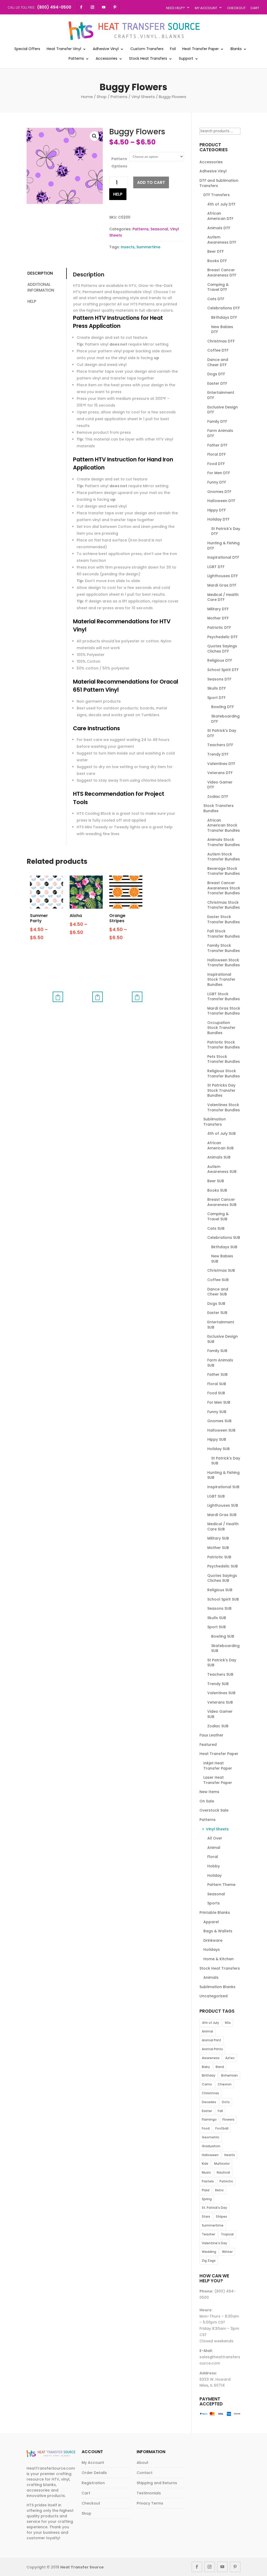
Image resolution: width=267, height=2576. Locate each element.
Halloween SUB (221, 1430)
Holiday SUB (219, 1449)
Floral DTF (217, 454)
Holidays (212, 1950)
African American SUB (220, 1145)
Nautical (223, 2172)
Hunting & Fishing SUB (223, 1475)
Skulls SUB (217, 1618)
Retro (219, 2190)
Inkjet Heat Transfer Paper (218, 1766)
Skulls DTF (217, 688)
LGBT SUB (216, 1496)
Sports (214, 1903)
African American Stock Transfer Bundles (224, 825)
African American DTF (220, 216)
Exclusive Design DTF (223, 410)
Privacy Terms (150, 2503)
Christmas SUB (221, 1270)
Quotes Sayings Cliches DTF (222, 649)
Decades (209, 2102)
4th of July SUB (222, 1133)
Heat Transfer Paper (201, 49)
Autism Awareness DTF (222, 240)
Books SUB (217, 1190)
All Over (215, 1838)
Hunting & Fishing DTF (223, 546)
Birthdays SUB (224, 1247)
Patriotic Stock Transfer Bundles (224, 1045)
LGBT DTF (216, 567)
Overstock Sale (214, 1810)
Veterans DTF (220, 773)
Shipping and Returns (157, 2483)
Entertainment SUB (221, 1325)
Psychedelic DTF (222, 637)
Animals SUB (219, 1157)
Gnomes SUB (219, 1421)
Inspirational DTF (223, 557)
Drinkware (213, 1940)
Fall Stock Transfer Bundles (224, 934)
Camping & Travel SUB (218, 1216)
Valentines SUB (221, 1693)
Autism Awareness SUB (222, 1169)
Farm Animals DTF (220, 433)
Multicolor (222, 2164)
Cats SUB (216, 1228)
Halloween (210, 2155)
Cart (255, 8)
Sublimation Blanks (217, 1987)
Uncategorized (214, 1996)
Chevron (225, 2084)
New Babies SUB (222, 1259)
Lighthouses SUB (223, 1505)
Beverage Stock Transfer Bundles (224, 871)
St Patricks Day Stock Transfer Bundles (221, 1090)
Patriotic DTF (219, 628)
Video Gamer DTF (220, 785)
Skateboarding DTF (225, 719)
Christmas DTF (221, 341)
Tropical (227, 2234)
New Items (209, 1792)
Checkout (236, 8)
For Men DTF (219, 473)
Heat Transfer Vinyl (64, 49)
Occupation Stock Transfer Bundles (221, 1028)
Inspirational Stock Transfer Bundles (221, 979)
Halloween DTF (221, 501)
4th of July (210, 2023)
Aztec (230, 2058)
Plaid (206, 2190)
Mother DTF (218, 618)
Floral (213, 1857)
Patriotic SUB (219, 1557)
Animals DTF (219, 228)
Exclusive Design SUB (223, 1339)
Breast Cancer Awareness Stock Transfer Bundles (224, 888)
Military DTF (218, 609)
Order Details (94, 2473)
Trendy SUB (218, 1684)
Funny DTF (217, 482)
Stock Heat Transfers (148, 59)
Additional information (41, 287)
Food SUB (216, 1393)
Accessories (107, 59)
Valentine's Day (214, 2243)
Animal (214, 1848)
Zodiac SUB (218, 1726)
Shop (102, 97)
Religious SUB (220, 1590)
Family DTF (217, 421)
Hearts (230, 2155)
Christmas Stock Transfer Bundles (224, 905)
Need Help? (175, 8)
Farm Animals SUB (220, 1363)
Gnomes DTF (219, 492)
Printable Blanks (215, 1913)
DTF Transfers (217, 195)
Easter (207, 2111)
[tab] (46, 273)
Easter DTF (217, 383)
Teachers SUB (220, 1674)
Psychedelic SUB (223, 1566)
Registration (93, 2483)
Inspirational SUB (223, 1487)
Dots (226, 2102)
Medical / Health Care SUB (223, 1527)
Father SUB (217, 1374)
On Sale (207, 1801)
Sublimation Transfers (215, 1122)
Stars (206, 2216)
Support (186, 59)
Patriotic (226, 2181)
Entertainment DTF (221, 395)
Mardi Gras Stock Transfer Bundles (224, 1011)
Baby (206, 2067)
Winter (227, 2252)
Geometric (211, 2137)
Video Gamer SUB (220, 1714)
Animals (211, 1977)
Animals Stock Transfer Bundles (224, 842)
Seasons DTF (219, 679)
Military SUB (218, 1538)
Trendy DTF (218, 754)
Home (87, 97)
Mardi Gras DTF (222, 585)
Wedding (209, 2252)
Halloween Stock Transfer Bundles (224, 963)
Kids (205, 2164)
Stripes (222, 2216)
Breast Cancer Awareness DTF (222, 273)
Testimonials (149, 2493)
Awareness (211, 2058)
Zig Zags (209, 2261)
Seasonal (159, 229)
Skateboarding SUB (225, 1648)
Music (206, 2172)
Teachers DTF (220, 745)
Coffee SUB (218, 1280)
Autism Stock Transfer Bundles (224, 857)
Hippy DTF (217, 510)
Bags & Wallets (218, 1931)
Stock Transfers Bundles (219, 808)
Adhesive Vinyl (106, 49)
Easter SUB (217, 1313)
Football (222, 2128)
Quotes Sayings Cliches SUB (222, 1578)
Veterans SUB (220, 1702)
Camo (207, 2084)
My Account (206, 8)
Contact (145, 2473)
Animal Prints (212, 2049)
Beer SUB (216, 1181)
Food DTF (216, 464)
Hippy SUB (217, 1439)
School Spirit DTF (223, 670)
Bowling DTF (223, 707)
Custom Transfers (147, 49)
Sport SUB (217, 1627)
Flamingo (209, 2119)
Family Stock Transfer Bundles (224, 948)
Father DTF (217, 445)
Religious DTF (220, 660)
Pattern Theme (221, 1885)
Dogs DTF (216, 374)
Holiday (214, 1875)
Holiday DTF (218, 519)
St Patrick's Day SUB (226, 1461)
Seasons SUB (219, 1608)
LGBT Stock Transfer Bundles (224, 997)
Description (40, 273)
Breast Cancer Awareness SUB (222, 1202)
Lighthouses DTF (223, 576)
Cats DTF (216, 299)
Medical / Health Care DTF (223, 597)
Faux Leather (211, 1735)
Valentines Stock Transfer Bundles (224, 1107)
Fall (220, 2111)
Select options (58, 997)
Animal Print (211, 2040)
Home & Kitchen (219, 1959)
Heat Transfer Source (82, 2567)
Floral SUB (217, 1384)
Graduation (211, 2146)
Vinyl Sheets (143, 97)
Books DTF (217, 261)
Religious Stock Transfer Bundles (224, 1073)
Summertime (148, 247)
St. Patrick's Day (214, 2208)
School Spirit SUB (223, 1599)
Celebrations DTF (224, 308)
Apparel (211, 1922)
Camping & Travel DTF (218, 287)
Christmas (210, 2093)
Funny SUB (217, 1412)
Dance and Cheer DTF (218, 362)
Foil (173, 49)
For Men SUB (219, 1402)
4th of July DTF (221, 204)
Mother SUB (218, 1548)
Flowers (228, 2119)
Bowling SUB (223, 1636)
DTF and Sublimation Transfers (219, 183)
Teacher (208, 2234)
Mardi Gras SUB (222, 1515)
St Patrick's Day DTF (226, 531)
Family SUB (217, 1351)
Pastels (208, 2181)
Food (206, 2128)
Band (220, 2067)
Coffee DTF (218, 350)
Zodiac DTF (218, 797)
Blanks (236, 49)
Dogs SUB (216, 1304)
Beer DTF (216, 251)
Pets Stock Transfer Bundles (224, 1059)
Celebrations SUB (224, 1238)
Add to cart (151, 182)
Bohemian (229, 2075)
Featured (208, 1745)
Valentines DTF (221, 764)
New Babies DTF (222, 329)
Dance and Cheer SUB (218, 1292)
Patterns (76, 59)
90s (228, 2023)
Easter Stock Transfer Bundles (224, 919)
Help (118, 194)
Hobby (214, 1866)
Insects (128, 247)
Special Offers (27, 49)
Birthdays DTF (224, 317)
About (142, 2463)
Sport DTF (216, 698)
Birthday (209, 2075)
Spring (207, 2199)
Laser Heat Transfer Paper (218, 1780)
